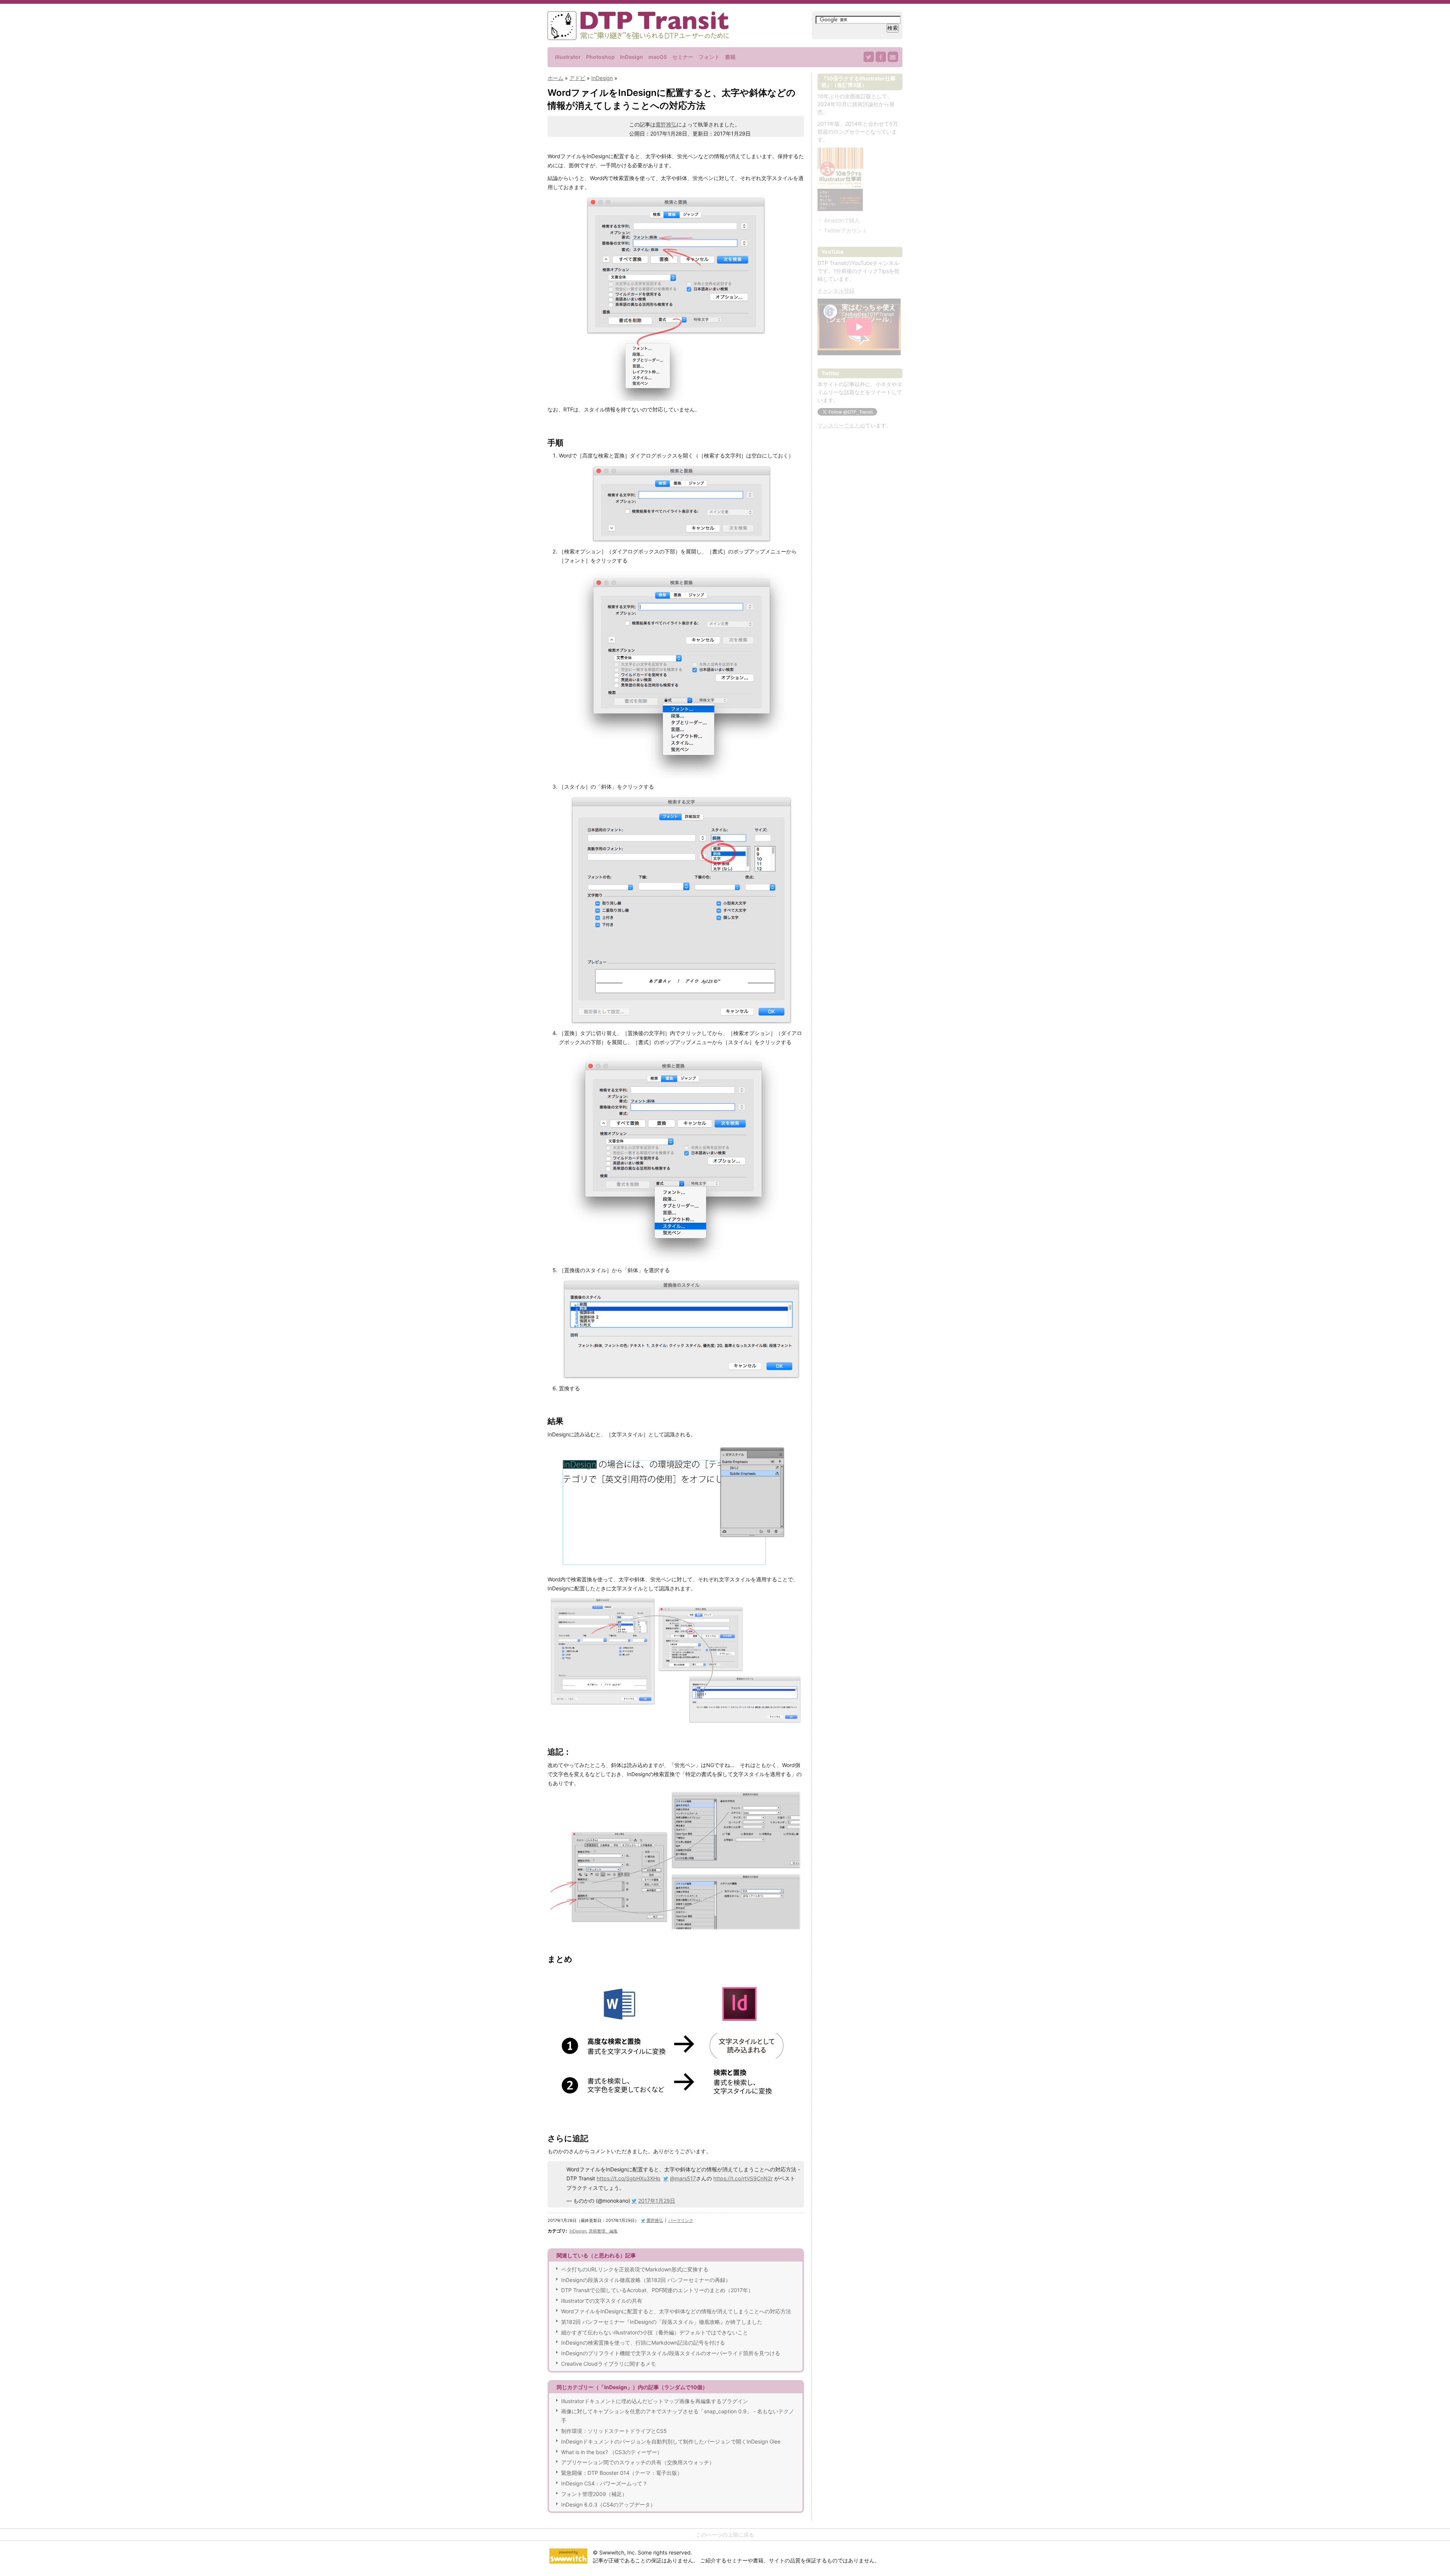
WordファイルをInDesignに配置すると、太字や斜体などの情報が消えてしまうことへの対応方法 (676, 2311)
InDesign (632, 57)
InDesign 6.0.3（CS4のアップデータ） (608, 2504)
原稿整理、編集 (603, 2231)
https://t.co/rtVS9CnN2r (743, 2178)
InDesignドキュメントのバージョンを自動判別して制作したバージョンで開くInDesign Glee (671, 2441)
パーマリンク (681, 2220)
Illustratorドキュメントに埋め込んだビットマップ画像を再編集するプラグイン (655, 2401)
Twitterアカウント (846, 230)
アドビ (577, 78)
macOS (658, 57)
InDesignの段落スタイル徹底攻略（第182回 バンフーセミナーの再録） (646, 2280)
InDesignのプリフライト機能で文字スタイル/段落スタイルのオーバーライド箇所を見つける (671, 2353)
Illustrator (568, 57)
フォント (709, 57)
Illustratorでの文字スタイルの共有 (602, 2301)
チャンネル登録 (836, 290)
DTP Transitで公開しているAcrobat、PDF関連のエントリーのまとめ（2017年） (657, 2290)
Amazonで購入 (842, 220)
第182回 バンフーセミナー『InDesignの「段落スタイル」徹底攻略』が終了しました (662, 2322)
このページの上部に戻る (725, 2535)
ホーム (555, 78)
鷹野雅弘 (666, 124)
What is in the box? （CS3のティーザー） (612, 2452)
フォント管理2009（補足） (594, 2494)
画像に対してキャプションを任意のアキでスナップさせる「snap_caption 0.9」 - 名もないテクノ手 (678, 2416)
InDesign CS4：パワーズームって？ (604, 2483)
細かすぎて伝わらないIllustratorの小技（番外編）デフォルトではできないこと (655, 2332)
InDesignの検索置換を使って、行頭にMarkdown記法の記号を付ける (643, 2343)
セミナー (683, 57)
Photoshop (600, 57)
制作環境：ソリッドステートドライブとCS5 (614, 2431)
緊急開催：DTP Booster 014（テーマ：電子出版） (622, 2473)
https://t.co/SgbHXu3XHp (629, 2178)
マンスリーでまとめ (841, 425)
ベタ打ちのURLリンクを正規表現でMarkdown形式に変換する (635, 2269)
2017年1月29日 (657, 2201)
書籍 (730, 57)
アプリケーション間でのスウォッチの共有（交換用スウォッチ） (638, 2462)
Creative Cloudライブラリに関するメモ (609, 2364)
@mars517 (683, 2178)
